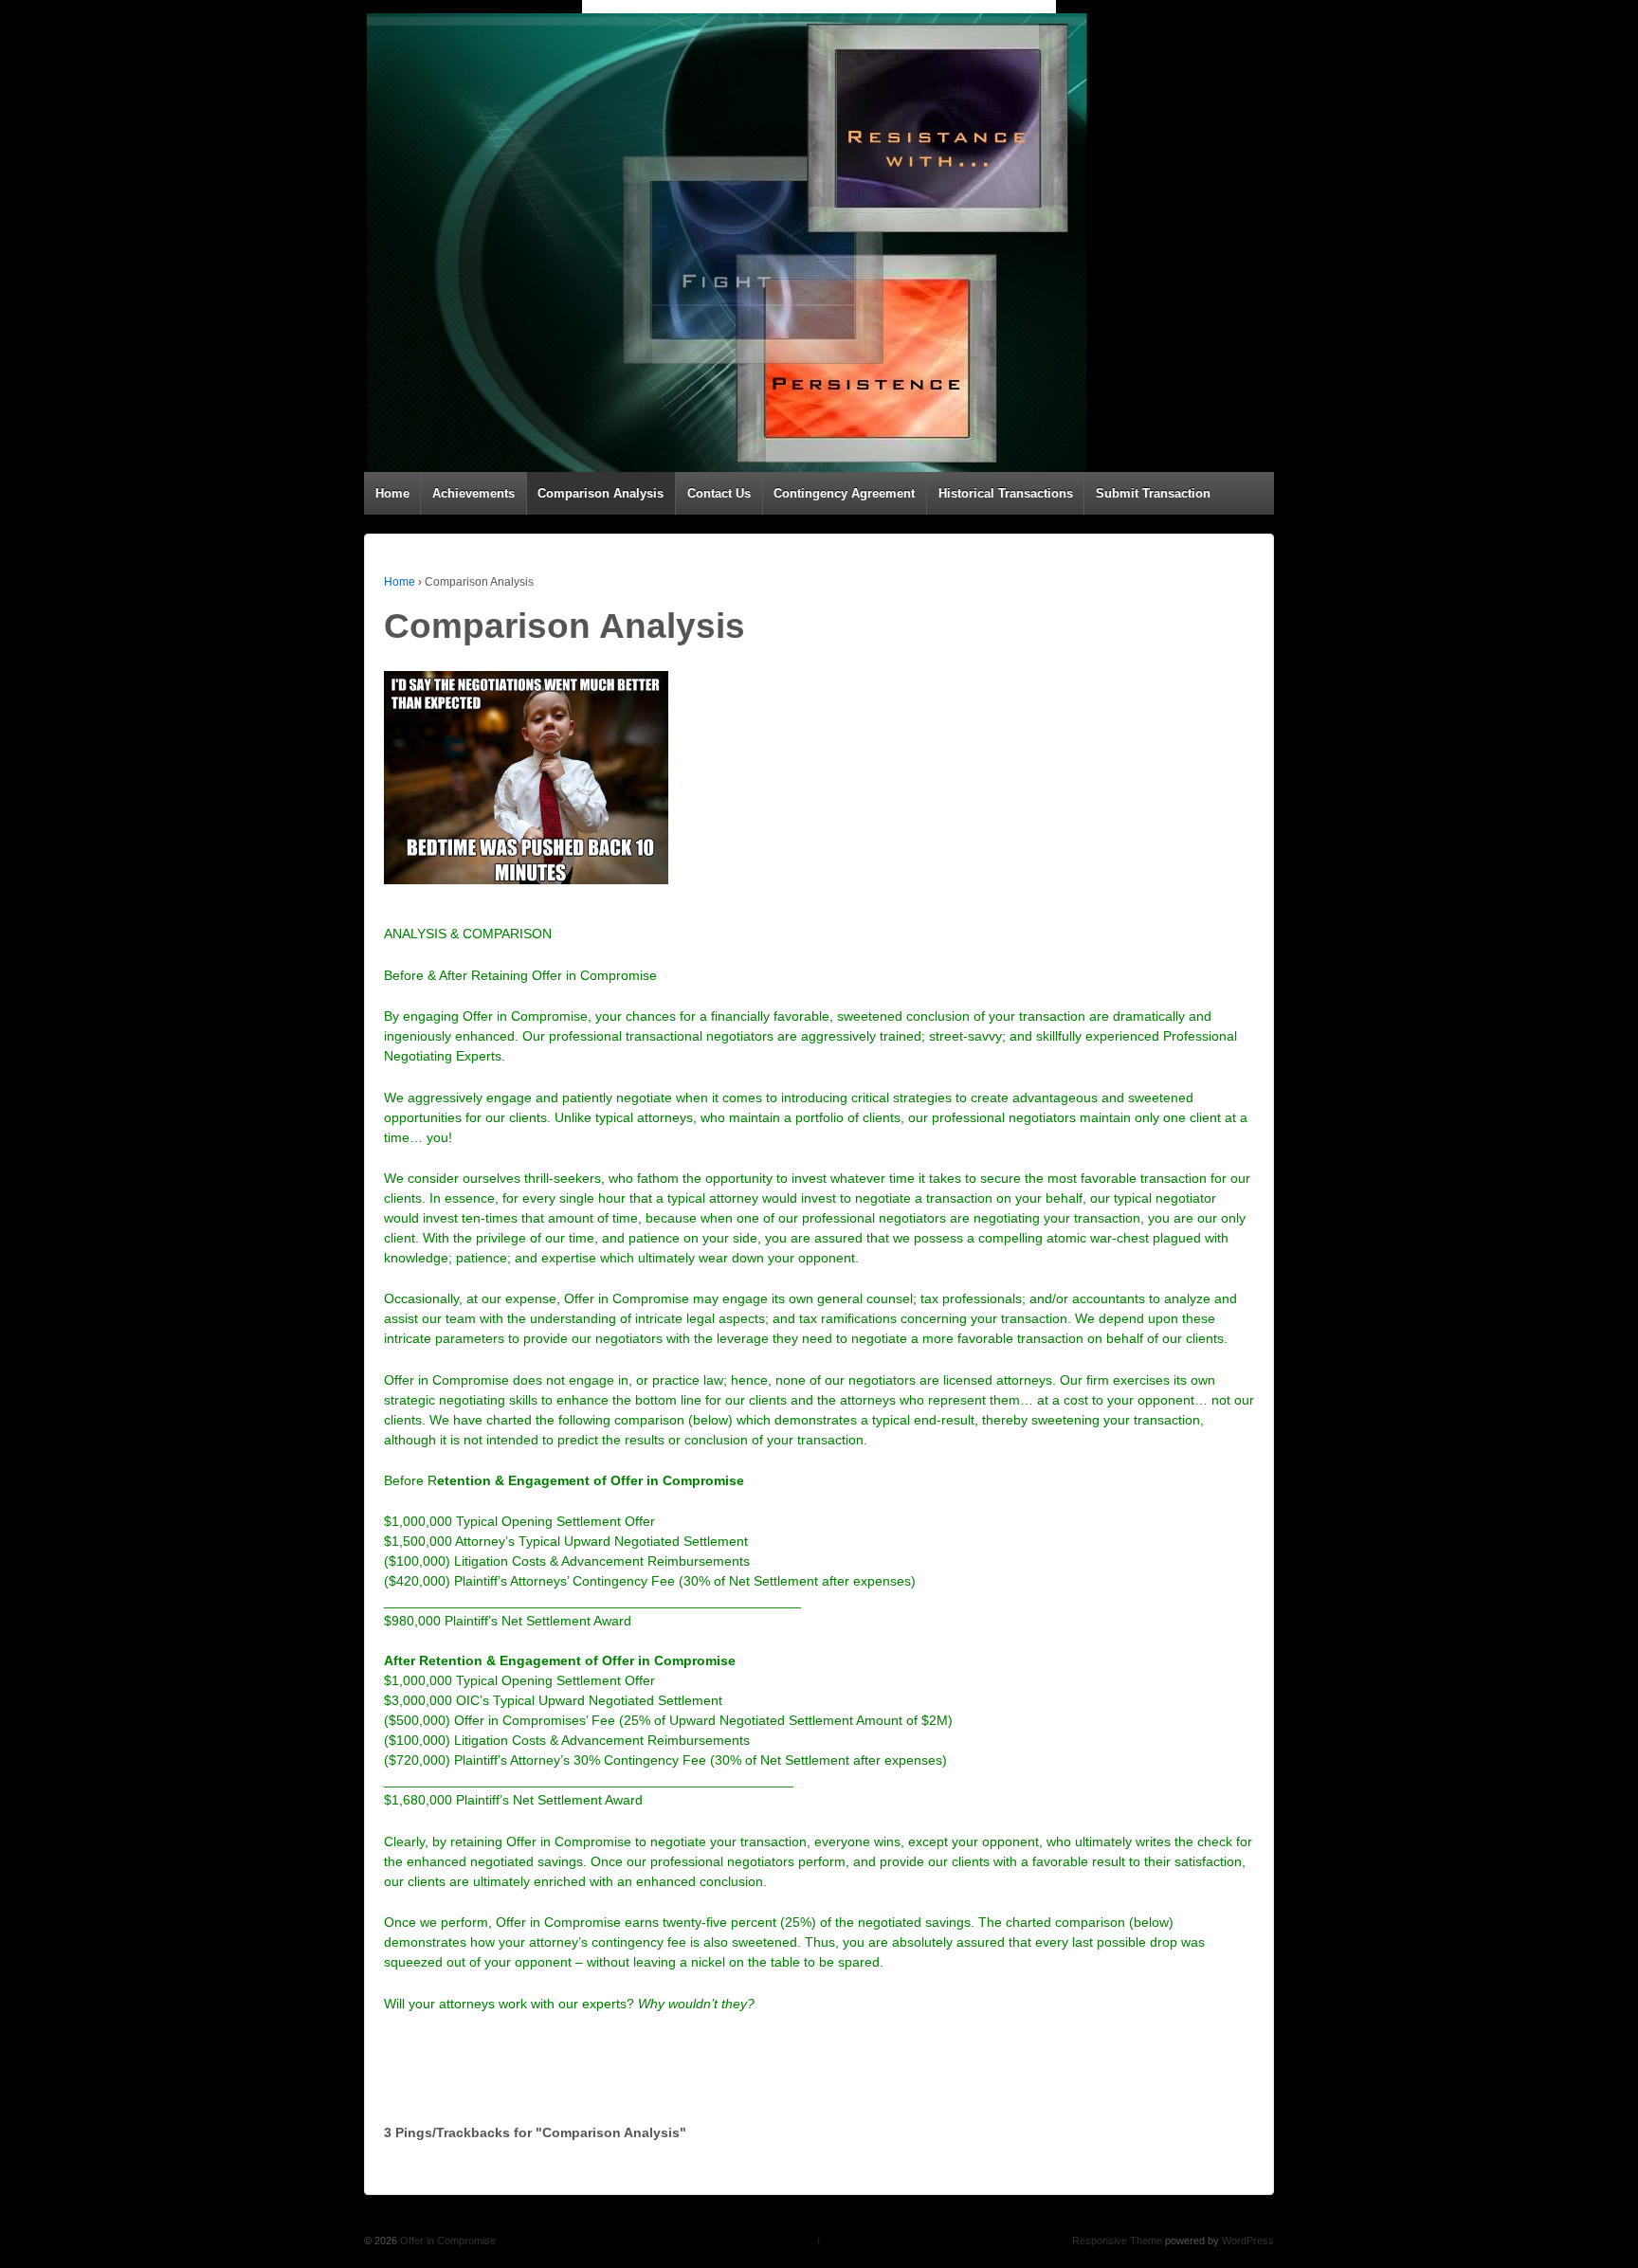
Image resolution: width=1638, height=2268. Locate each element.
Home (392, 493)
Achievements (473, 493)
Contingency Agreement (844, 493)
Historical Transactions (1006, 493)
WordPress (1248, 2241)
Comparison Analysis (601, 493)
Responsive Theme (1117, 2241)
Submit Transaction (1153, 493)
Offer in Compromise (446, 2241)
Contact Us (719, 493)
